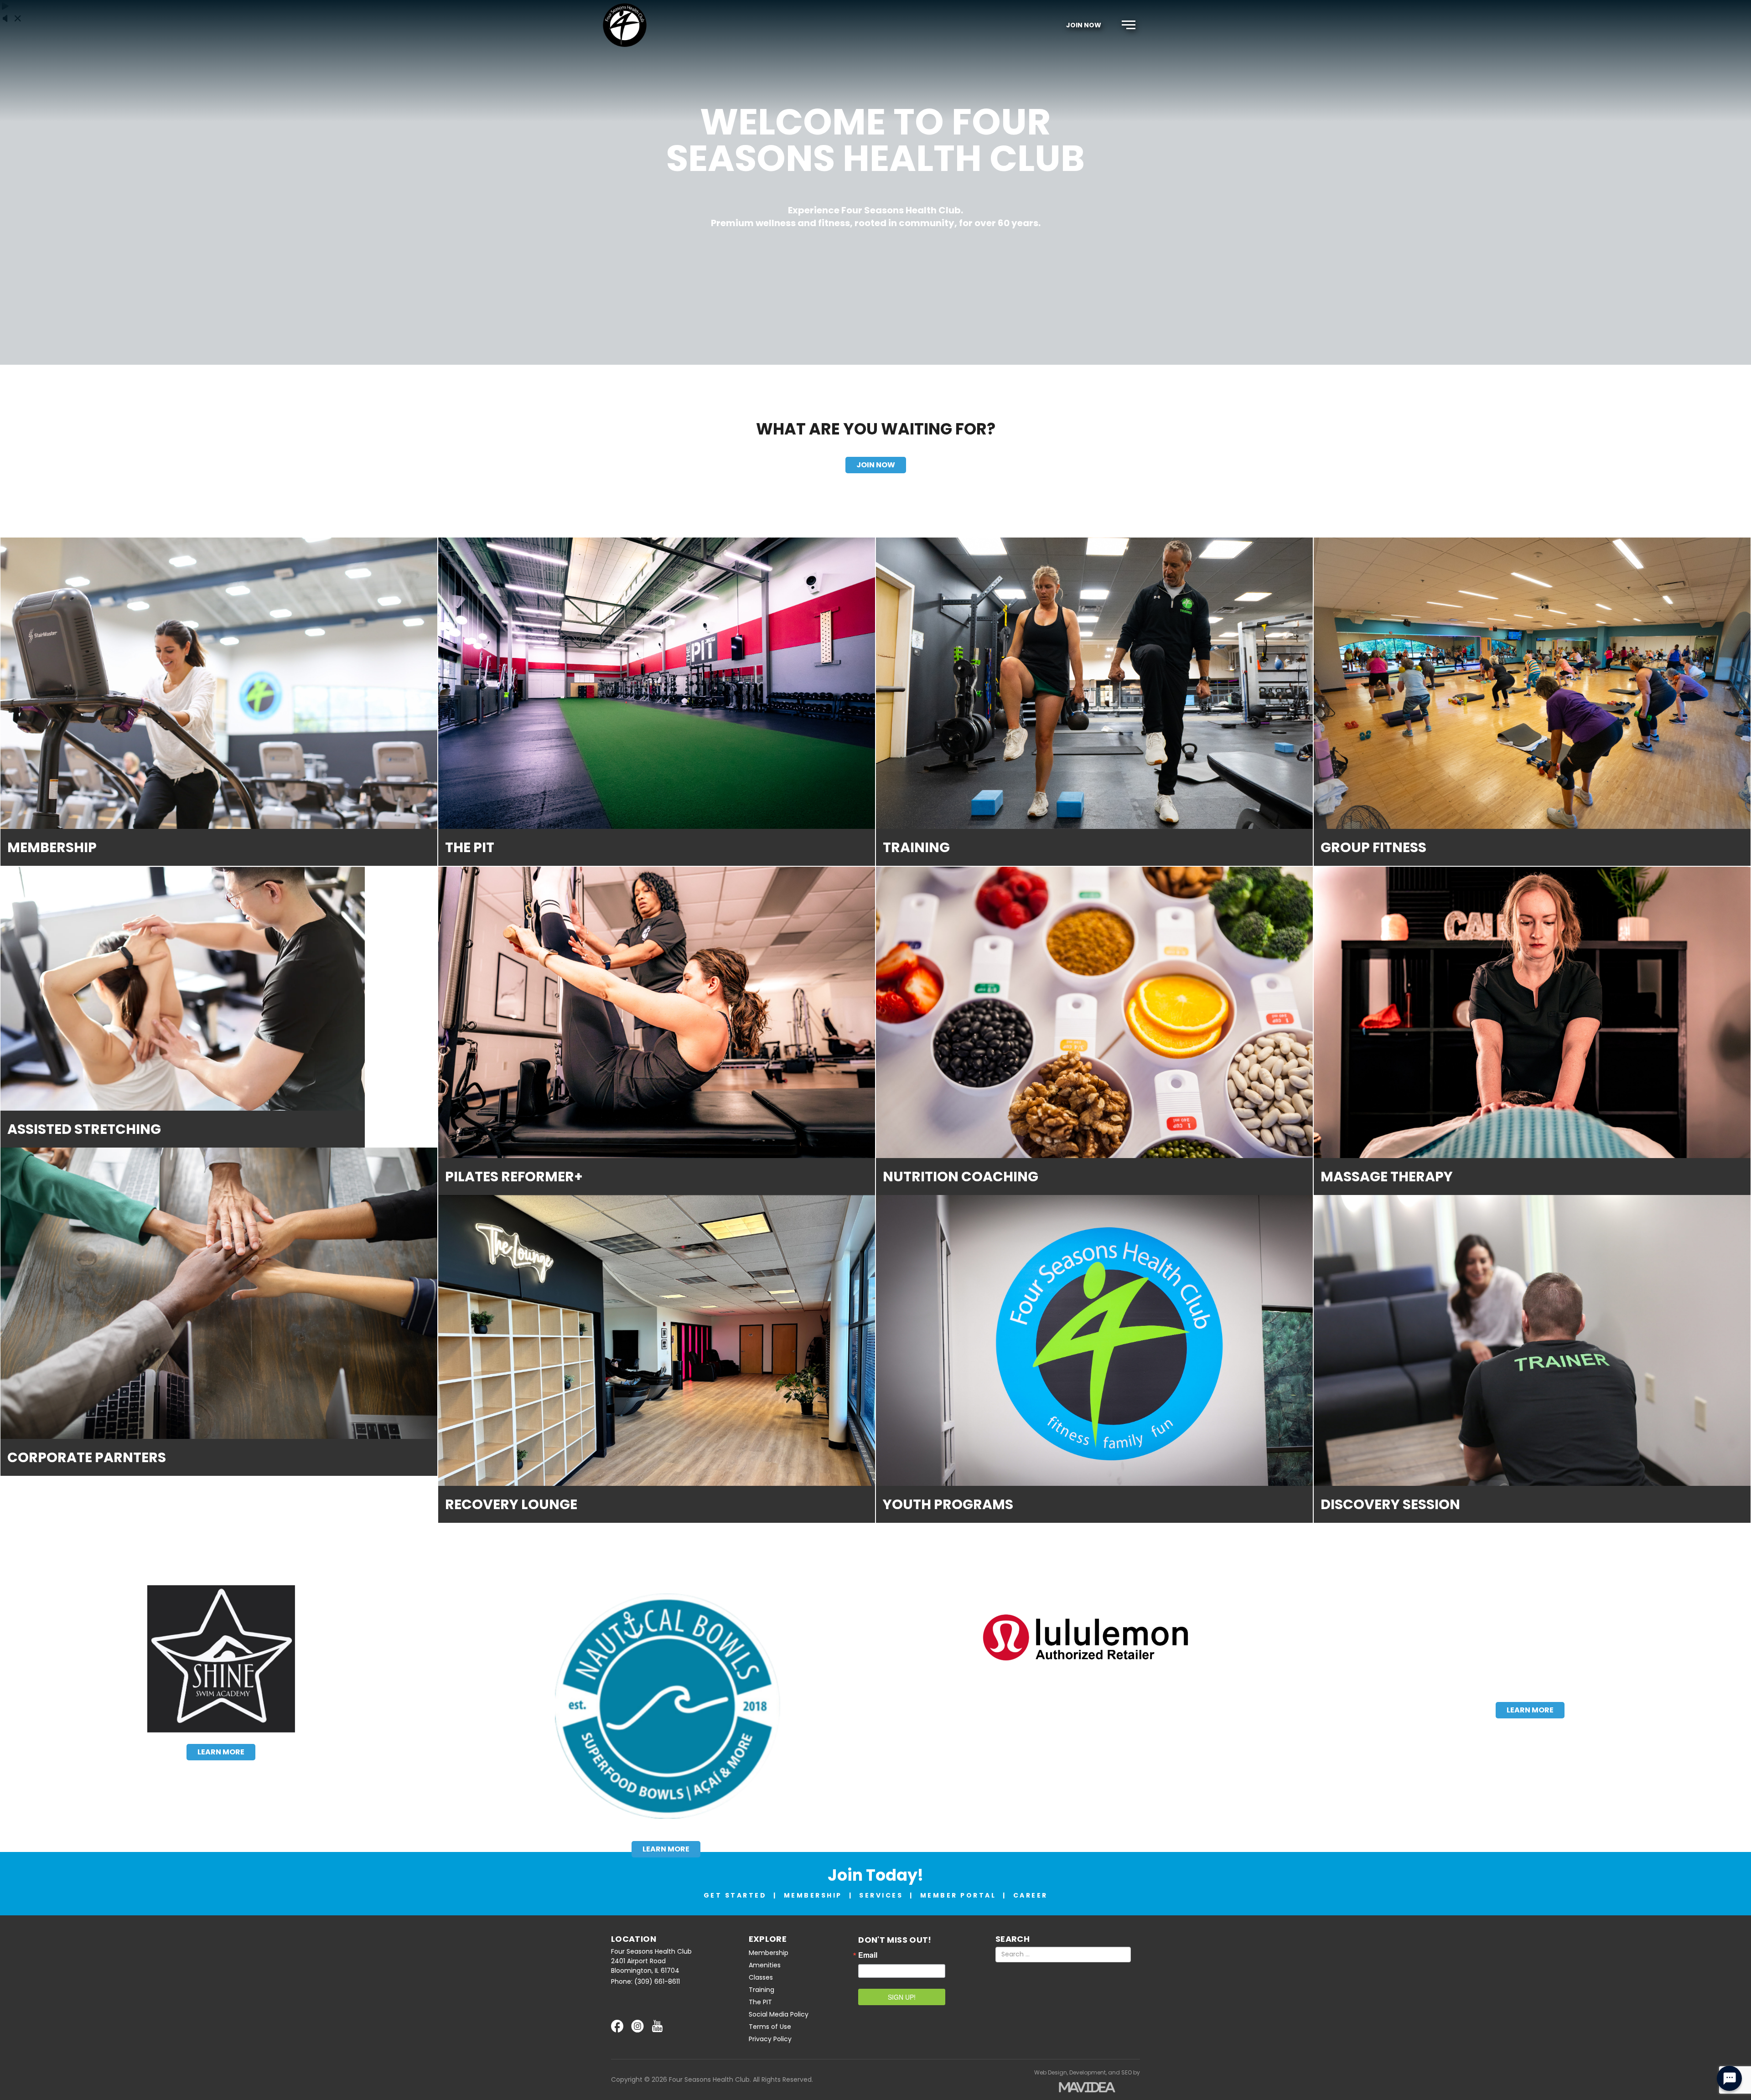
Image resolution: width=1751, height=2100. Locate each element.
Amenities (765, 1965)
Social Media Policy (779, 2014)
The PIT (760, 2002)
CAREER (1031, 1895)
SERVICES (881, 1895)
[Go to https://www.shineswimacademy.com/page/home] (221, 1659)
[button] (1129, 25)
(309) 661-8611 (657, 1981)
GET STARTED (735, 1895)
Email (868, 1955)
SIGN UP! (902, 1997)
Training (762, 1990)
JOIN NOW (1084, 25)
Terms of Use (770, 2027)
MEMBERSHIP (813, 1895)
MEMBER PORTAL (958, 1895)
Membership (769, 1953)
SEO (1127, 2072)
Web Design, (1051, 2072)
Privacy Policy (770, 2039)
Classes (761, 1977)
